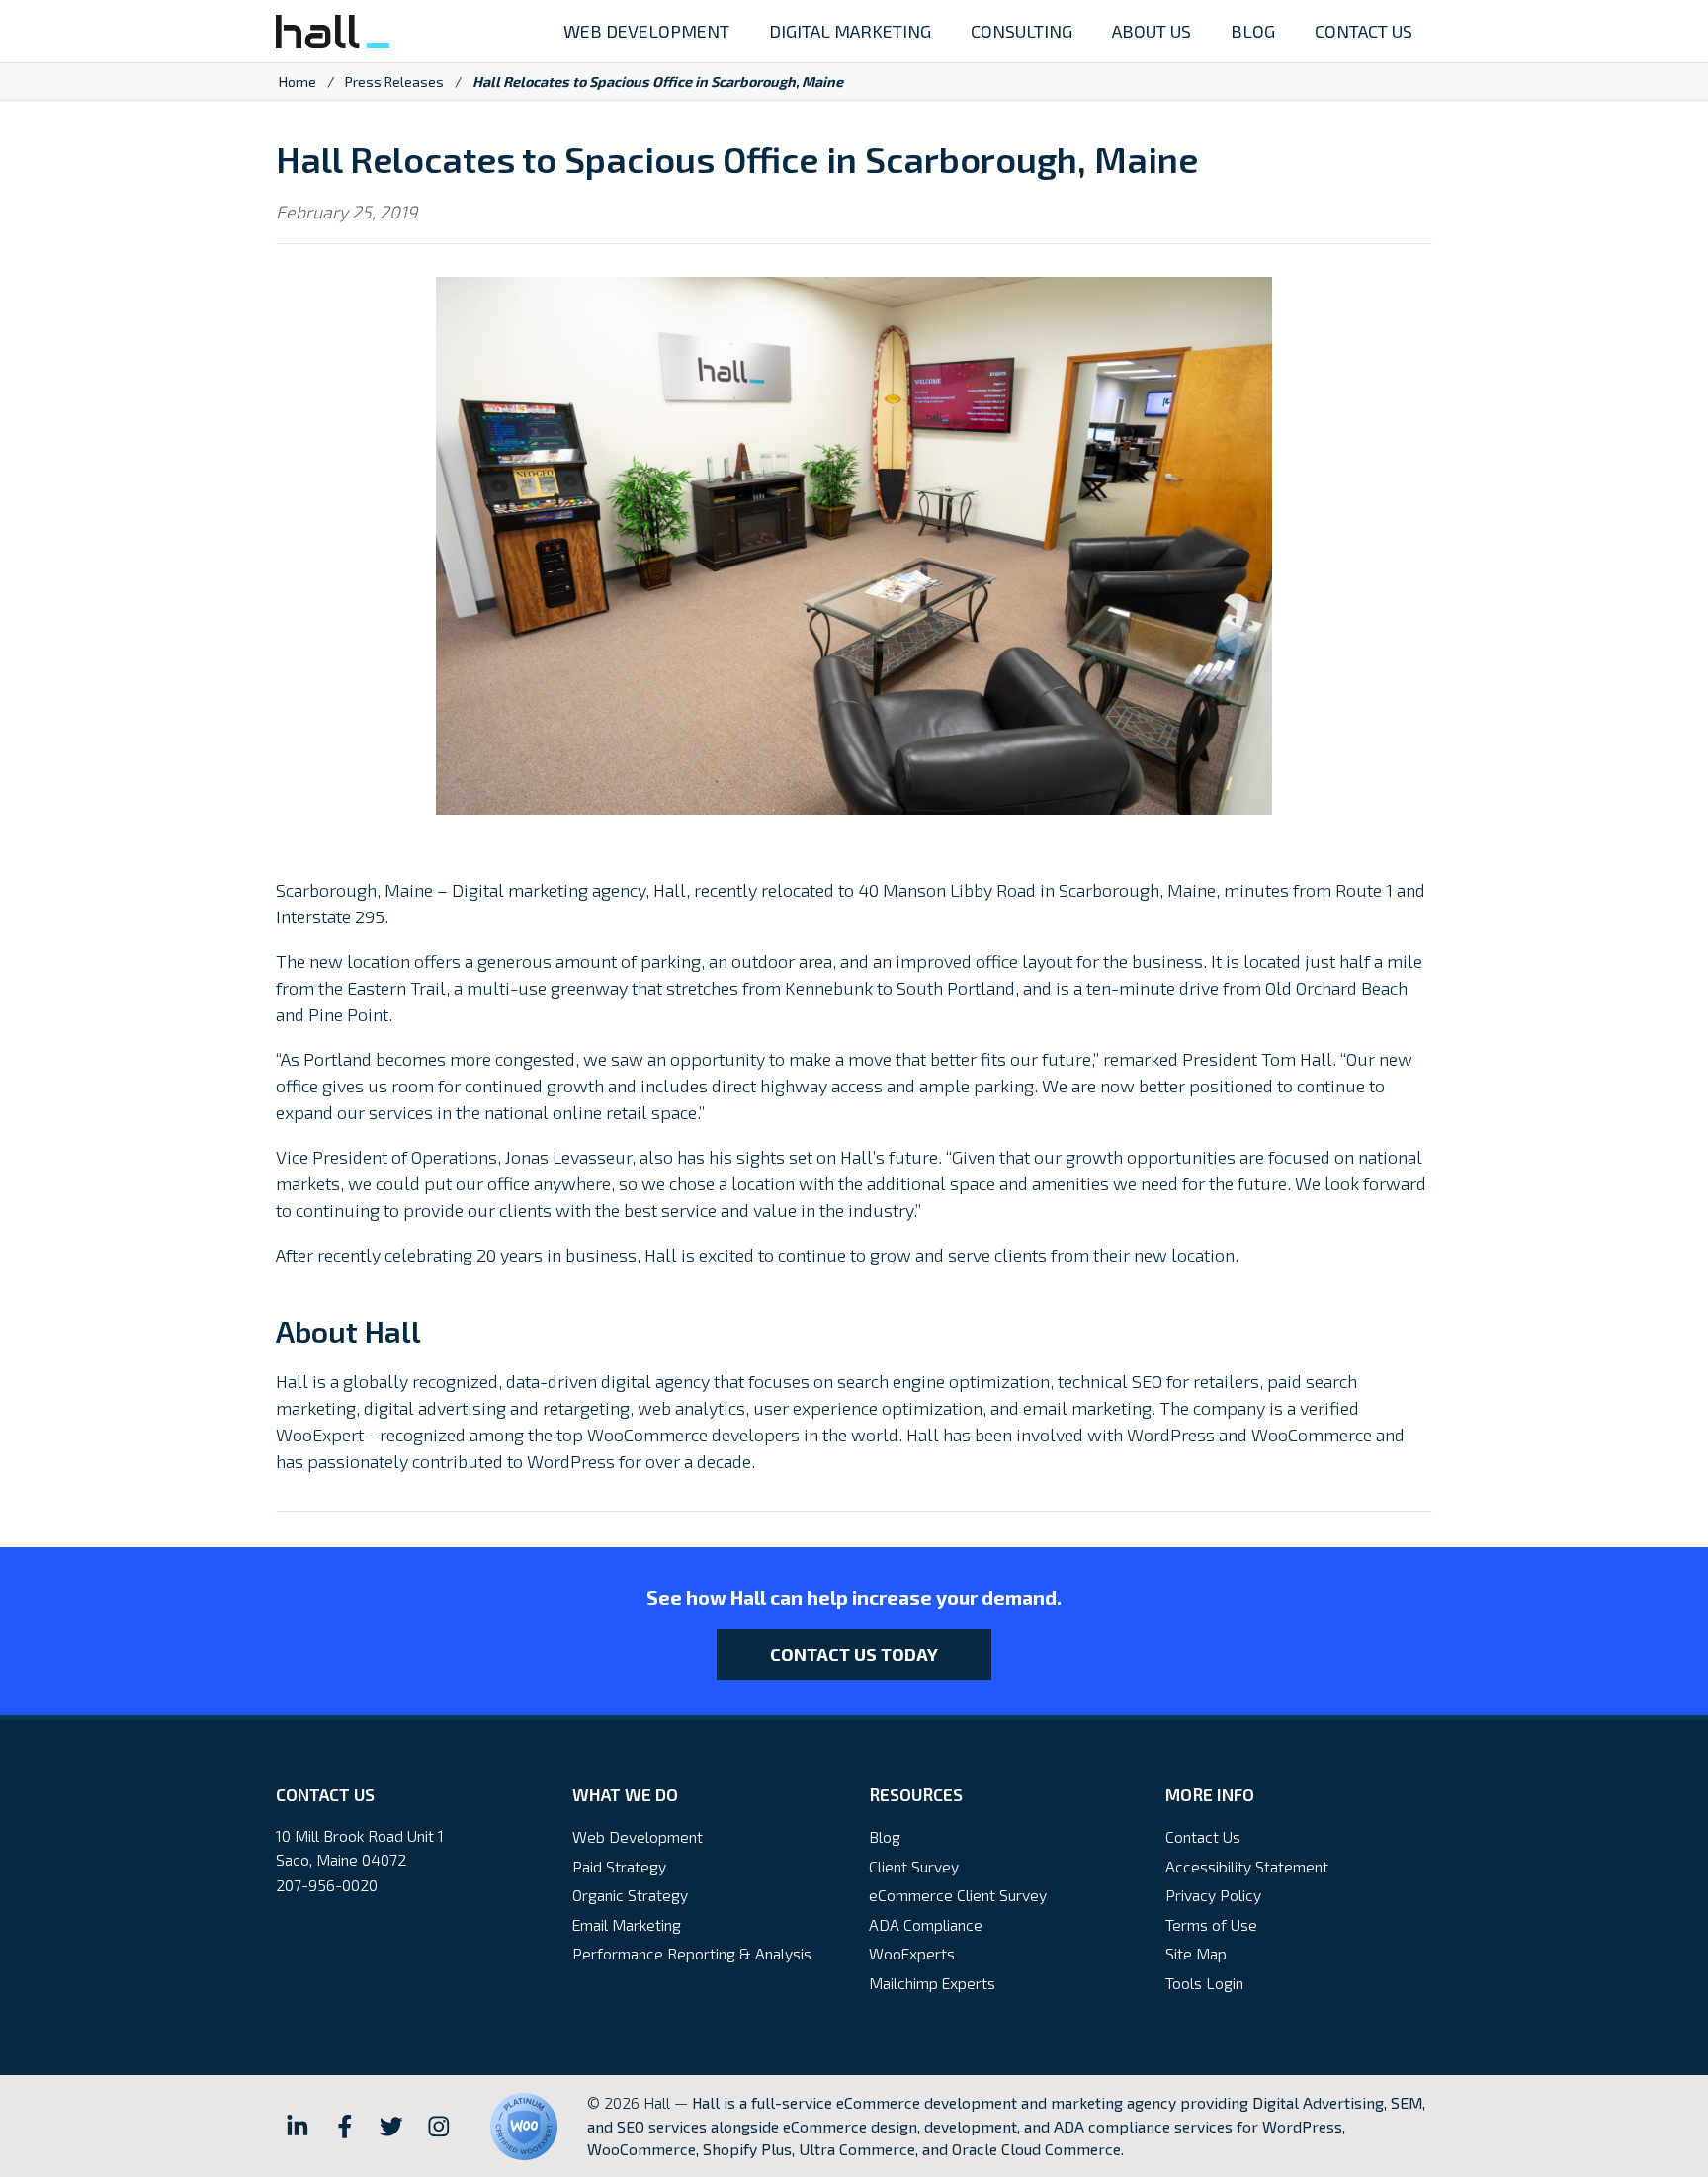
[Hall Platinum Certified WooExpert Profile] (524, 2127)
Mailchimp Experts (932, 1983)
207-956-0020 (327, 1885)
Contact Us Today (854, 1654)
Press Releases (394, 82)
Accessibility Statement (1247, 1866)
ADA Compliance (926, 1924)
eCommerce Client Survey (958, 1895)
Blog (885, 1836)
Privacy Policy (1213, 1895)
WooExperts (912, 1953)
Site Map (1196, 1953)
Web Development (638, 1836)
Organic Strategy (630, 1895)
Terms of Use (1211, 1924)
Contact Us (1203, 1836)
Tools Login (1204, 1983)
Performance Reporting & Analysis (692, 1953)
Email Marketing (627, 1924)
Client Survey (914, 1866)
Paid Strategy (619, 1866)
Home (298, 82)
